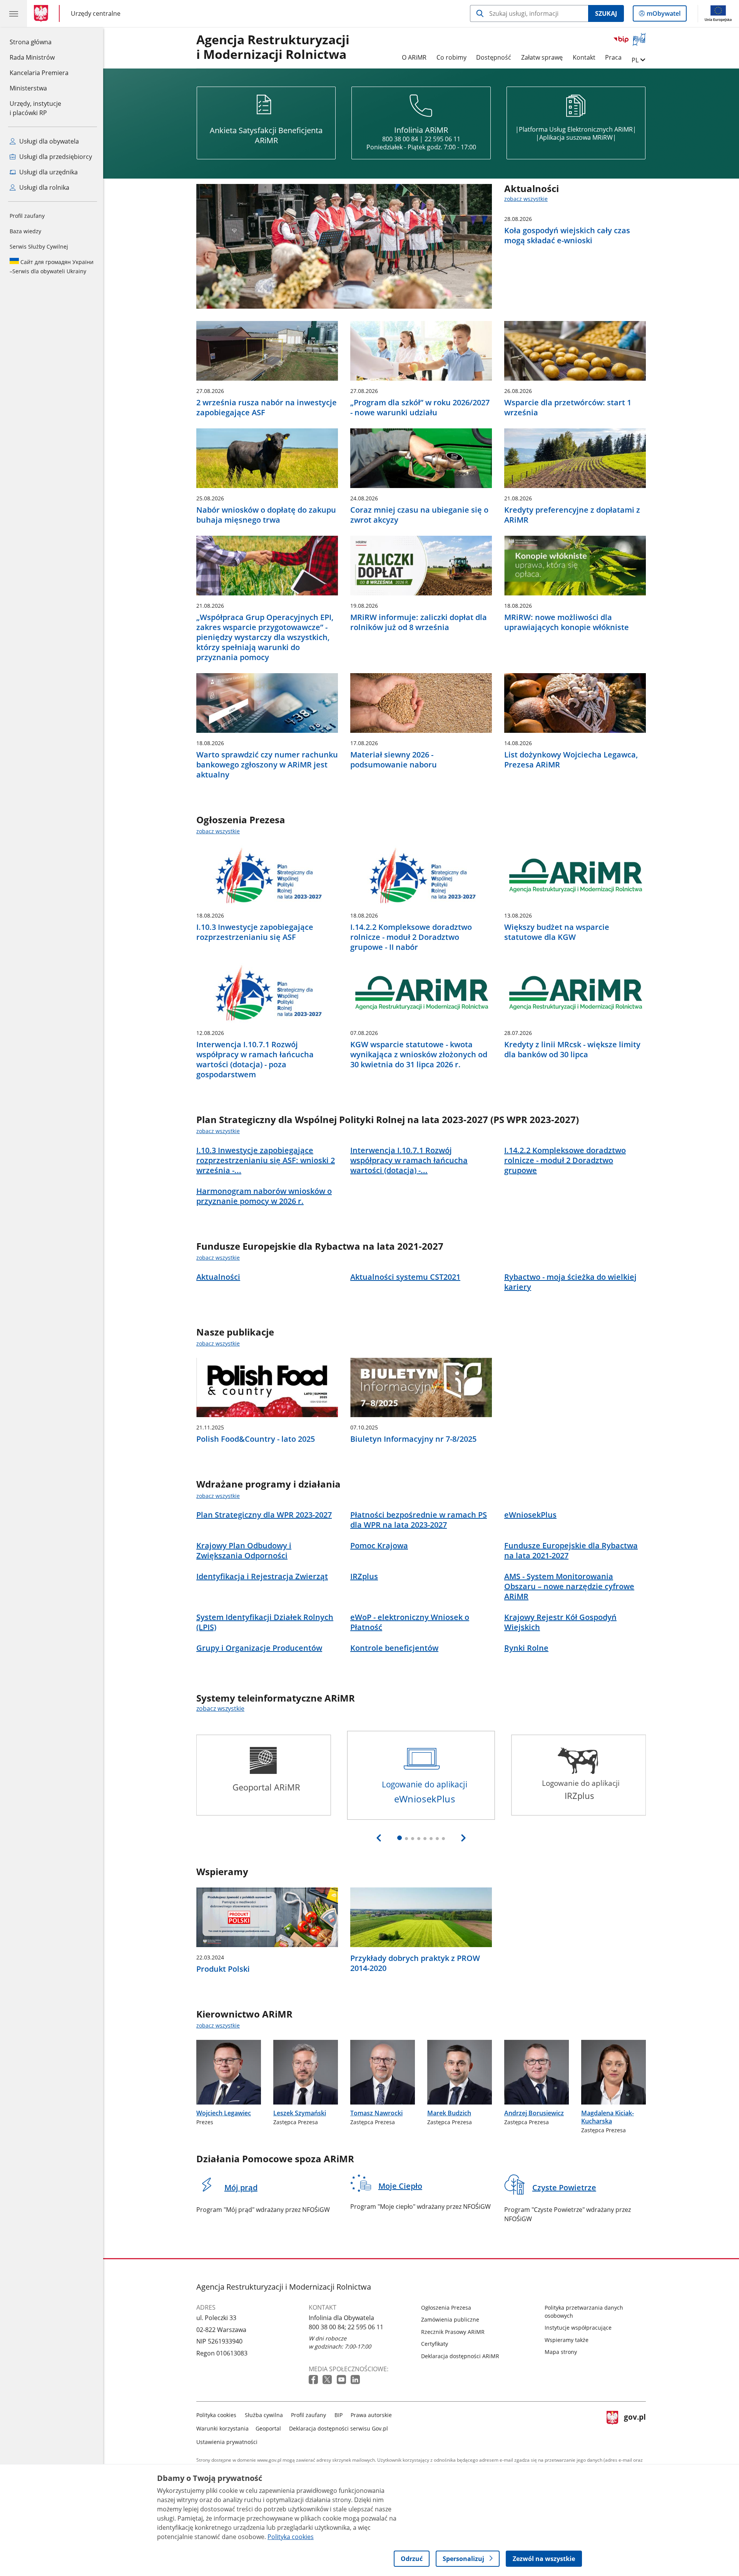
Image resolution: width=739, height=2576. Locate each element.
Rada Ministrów (32, 57)
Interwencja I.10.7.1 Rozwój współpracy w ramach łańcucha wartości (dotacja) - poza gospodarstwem (255, 1060)
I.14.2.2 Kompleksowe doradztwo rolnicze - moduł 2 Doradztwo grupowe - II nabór (411, 937)
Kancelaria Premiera (39, 73)
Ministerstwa (28, 88)
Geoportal (268, 2428)
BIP (339, 2415)
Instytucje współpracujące (578, 2328)
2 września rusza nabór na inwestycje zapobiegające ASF (267, 408)
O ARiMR (414, 57)
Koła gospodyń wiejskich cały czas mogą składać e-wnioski (567, 236)
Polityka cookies (216, 2415)
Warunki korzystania (222, 2428)
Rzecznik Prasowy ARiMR (453, 2332)
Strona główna (39, 42)
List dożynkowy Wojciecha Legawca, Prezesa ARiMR (571, 760)
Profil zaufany (27, 216)
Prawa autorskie (371, 2415)
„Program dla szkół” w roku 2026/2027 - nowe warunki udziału (420, 408)
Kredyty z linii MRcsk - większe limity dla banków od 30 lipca (572, 1050)
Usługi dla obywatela (48, 141)
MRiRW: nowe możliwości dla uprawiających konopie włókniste (567, 622)
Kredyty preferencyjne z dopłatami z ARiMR (572, 515)
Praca (613, 57)
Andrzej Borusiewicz (534, 2113)
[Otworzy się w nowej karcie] (314, 2380)
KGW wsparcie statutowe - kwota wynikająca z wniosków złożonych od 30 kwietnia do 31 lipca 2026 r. (419, 1055)
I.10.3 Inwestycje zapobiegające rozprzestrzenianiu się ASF (255, 932)
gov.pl (635, 2427)
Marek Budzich (449, 2113)
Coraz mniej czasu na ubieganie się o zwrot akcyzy (419, 515)
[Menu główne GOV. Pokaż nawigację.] (13, 13)
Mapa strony (561, 2352)
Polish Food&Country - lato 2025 (256, 1439)
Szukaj (606, 13)
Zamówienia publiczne (450, 2319)
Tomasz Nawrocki (376, 2113)
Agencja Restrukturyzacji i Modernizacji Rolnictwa (273, 47)
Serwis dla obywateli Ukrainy (52, 267)
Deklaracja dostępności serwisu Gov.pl (339, 2428)
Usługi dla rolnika (43, 187)
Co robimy (451, 57)
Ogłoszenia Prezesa (446, 2308)
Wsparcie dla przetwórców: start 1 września (568, 408)
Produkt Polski (223, 1969)
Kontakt (584, 57)
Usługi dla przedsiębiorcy (55, 157)
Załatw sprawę (542, 57)
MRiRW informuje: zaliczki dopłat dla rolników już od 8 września (419, 622)
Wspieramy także (567, 2340)
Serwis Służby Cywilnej (39, 247)
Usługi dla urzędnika (48, 172)
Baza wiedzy (25, 231)
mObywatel (663, 15)
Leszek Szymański (300, 2113)
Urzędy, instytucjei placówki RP (35, 108)
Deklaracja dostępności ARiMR (460, 2356)
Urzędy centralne (96, 13)
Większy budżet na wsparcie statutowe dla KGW (557, 932)
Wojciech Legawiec (224, 2113)
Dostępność (494, 57)
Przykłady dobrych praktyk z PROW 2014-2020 (415, 1963)
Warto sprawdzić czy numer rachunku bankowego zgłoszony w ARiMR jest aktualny (267, 765)
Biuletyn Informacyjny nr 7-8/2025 (413, 1439)
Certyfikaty (435, 2344)
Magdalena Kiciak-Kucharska (608, 2117)
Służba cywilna (264, 2415)
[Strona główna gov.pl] (43, 13)
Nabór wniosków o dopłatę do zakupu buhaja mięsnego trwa (266, 515)
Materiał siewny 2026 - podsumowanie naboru (394, 760)
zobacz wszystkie (526, 199)
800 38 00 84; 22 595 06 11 (346, 2327)
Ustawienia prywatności (227, 2442)
